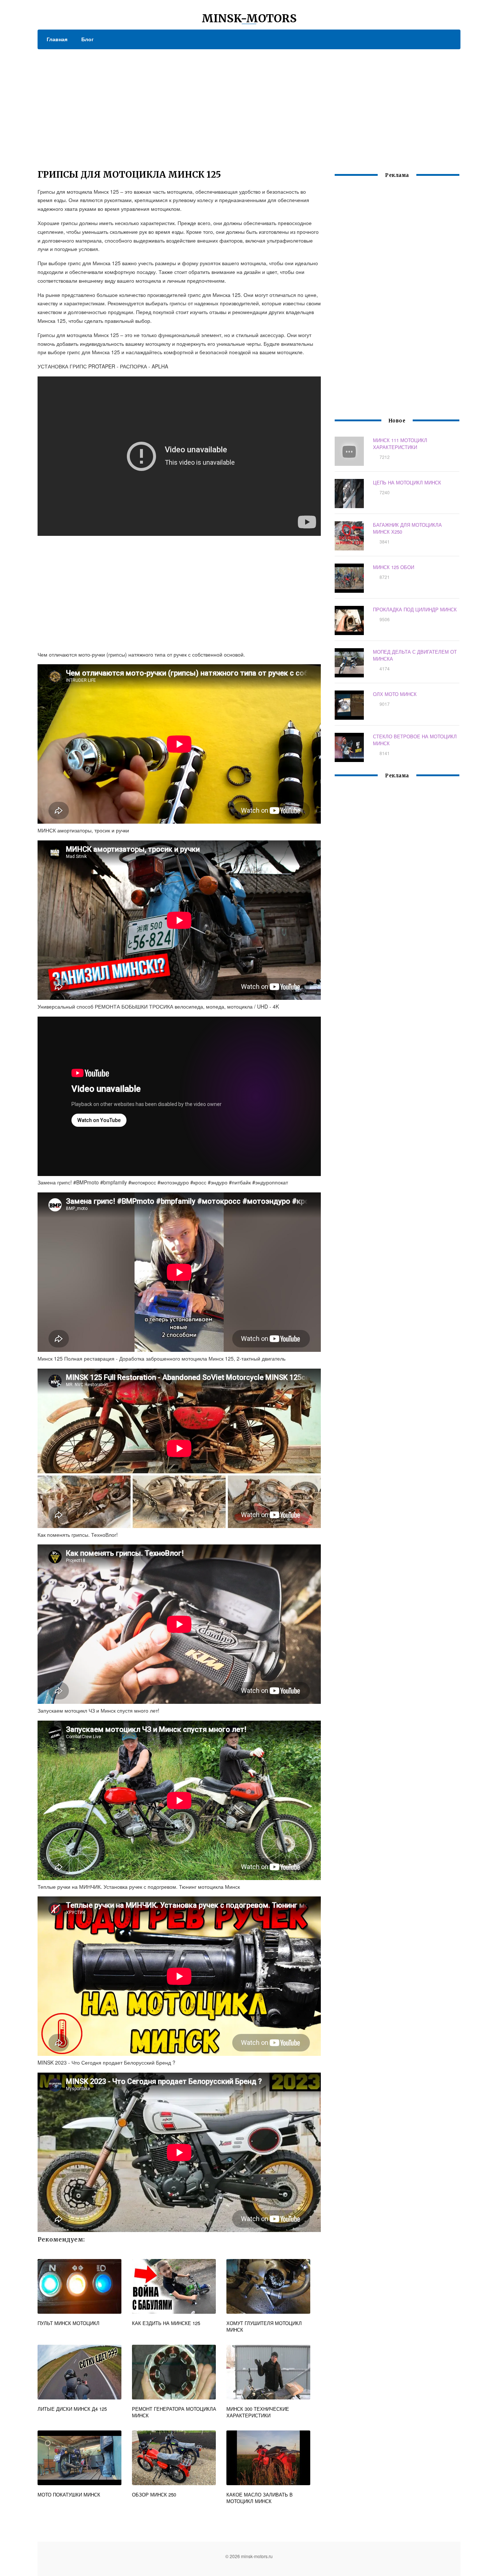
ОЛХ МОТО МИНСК (395, 694)
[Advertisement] (249, 104)
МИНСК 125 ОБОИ (394, 567)
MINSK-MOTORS (249, 18)
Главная (57, 39)
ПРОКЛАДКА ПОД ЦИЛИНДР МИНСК (415, 609)
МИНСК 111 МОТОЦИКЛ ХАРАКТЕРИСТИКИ (400, 444)
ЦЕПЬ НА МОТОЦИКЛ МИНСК (407, 482)
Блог (87, 39)
